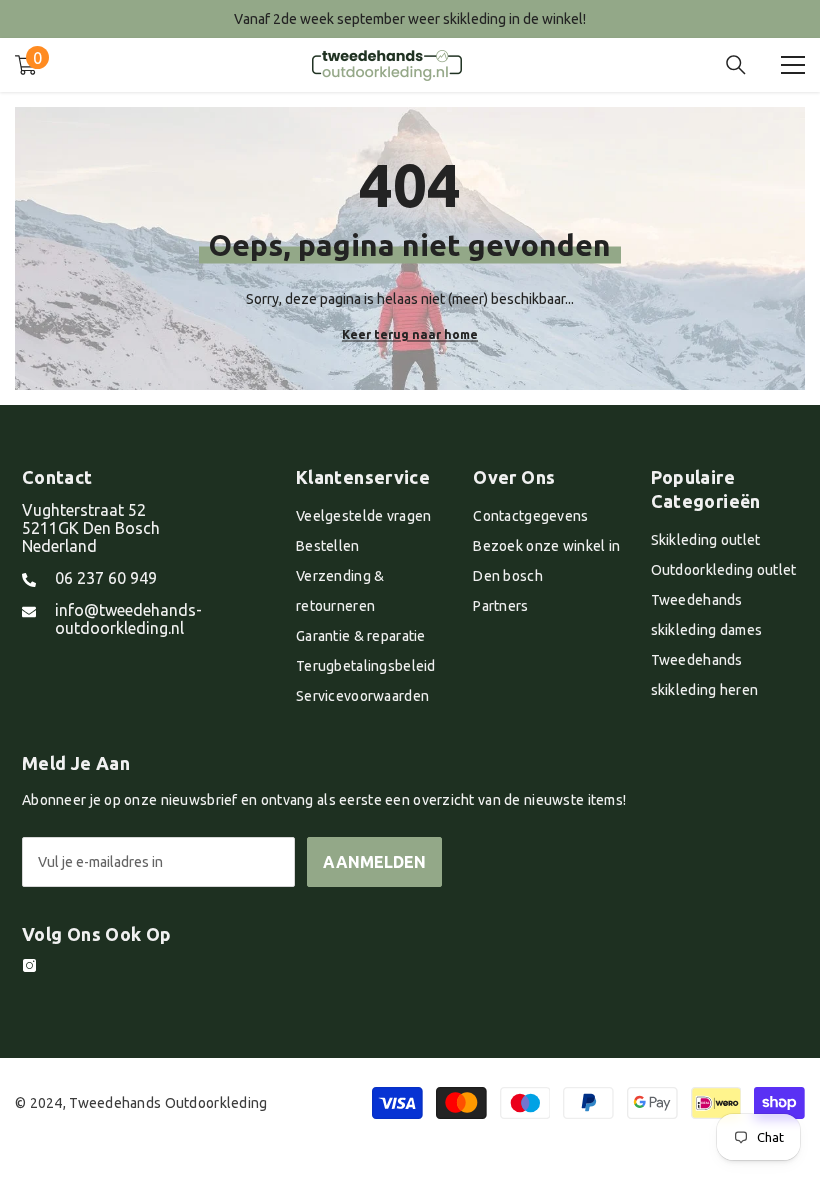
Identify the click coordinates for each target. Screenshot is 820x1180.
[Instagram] (29, 965)
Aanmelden (374, 862)
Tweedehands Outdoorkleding (168, 1103)
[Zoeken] (736, 65)
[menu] (793, 65)
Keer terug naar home (410, 333)
